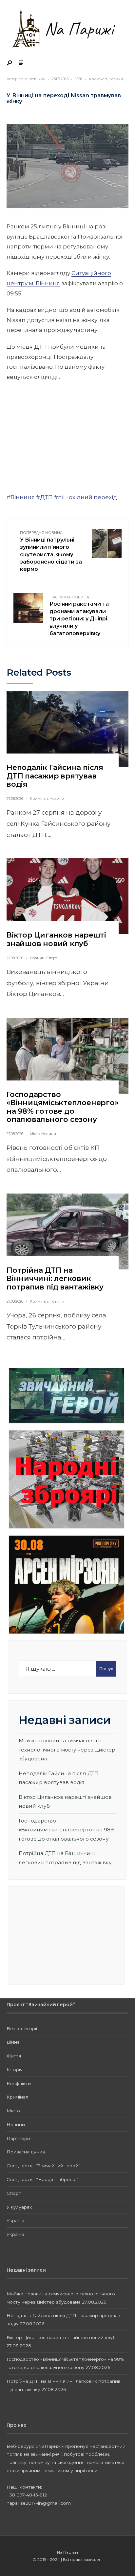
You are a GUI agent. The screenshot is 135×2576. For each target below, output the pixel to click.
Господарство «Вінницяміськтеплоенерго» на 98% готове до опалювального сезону (63, 1107)
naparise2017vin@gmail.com (39, 2503)
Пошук (106, 1669)
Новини (116, 79)
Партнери (18, 2138)
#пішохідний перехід (86, 497)
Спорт (52, 958)
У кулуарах (19, 2207)
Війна (13, 2042)
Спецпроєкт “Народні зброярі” (42, 2179)
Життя (14, 2056)
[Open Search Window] (10, 63)
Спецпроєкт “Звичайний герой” (43, 2166)
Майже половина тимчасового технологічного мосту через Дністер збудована (67, 1750)
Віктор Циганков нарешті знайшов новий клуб (56, 939)
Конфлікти (19, 2083)
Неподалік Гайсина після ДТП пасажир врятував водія (55, 776)
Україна (15, 2220)
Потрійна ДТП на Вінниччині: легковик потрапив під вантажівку (55, 1279)
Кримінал (98, 79)
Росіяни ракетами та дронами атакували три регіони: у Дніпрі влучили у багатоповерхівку (79, 616)
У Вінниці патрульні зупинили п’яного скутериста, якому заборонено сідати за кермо (51, 551)
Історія (15, 2070)
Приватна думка (26, 2152)
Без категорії (22, 2029)
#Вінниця (21, 497)
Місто (35, 1134)
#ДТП (44, 497)
